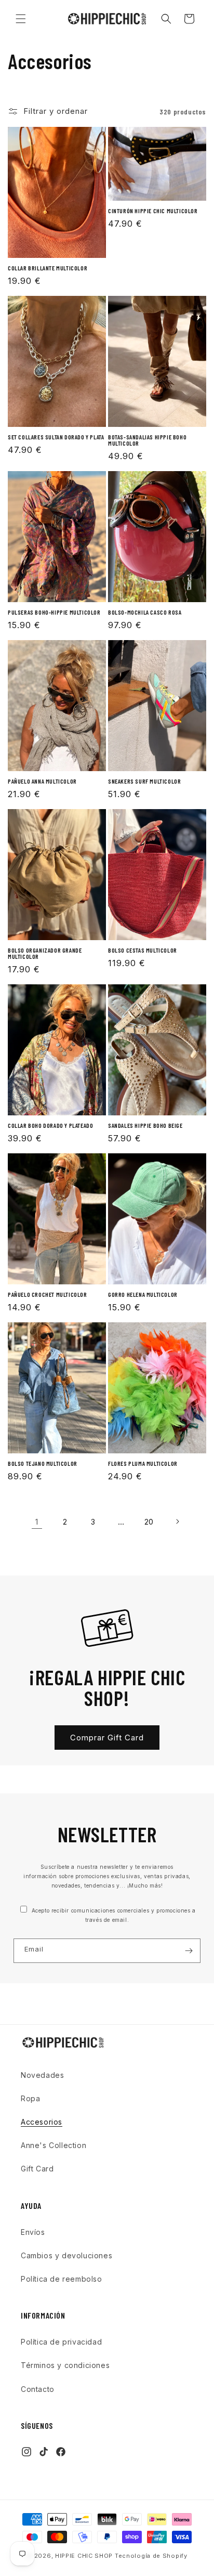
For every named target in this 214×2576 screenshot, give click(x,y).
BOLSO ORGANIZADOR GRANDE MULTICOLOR (45, 953)
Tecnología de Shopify (151, 2556)
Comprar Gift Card (107, 1738)
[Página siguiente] (177, 1521)
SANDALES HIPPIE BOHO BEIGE (145, 1125)
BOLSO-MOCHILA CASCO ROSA (145, 612)
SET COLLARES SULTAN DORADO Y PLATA (56, 437)
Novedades (42, 2075)
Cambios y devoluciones (66, 2255)
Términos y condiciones (65, 2365)
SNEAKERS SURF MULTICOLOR (144, 781)
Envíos (33, 2232)
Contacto (38, 2389)
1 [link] (37, 1522)
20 (149, 1522)
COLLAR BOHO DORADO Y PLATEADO (50, 1125)
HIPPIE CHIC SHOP (85, 2556)
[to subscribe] (189, 1951)
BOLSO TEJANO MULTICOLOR (43, 1463)
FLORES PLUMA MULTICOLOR (143, 1463)
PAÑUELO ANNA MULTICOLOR (42, 781)
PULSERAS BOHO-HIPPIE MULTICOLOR (54, 612)
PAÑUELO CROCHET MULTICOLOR (48, 1294)
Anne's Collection (53, 2145)
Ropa (30, 2098)
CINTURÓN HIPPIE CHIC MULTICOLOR (153, 211)
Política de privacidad (61, 2342)
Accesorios (42, 2122)
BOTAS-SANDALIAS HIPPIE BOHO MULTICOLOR (147, 440)
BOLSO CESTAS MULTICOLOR (143, 950)
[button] (21, 19)
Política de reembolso (62, 2279)
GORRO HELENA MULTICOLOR (143, 1294)
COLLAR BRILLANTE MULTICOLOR (48, 268)
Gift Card (37, 2169)
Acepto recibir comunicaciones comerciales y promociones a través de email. (113, 1915)
